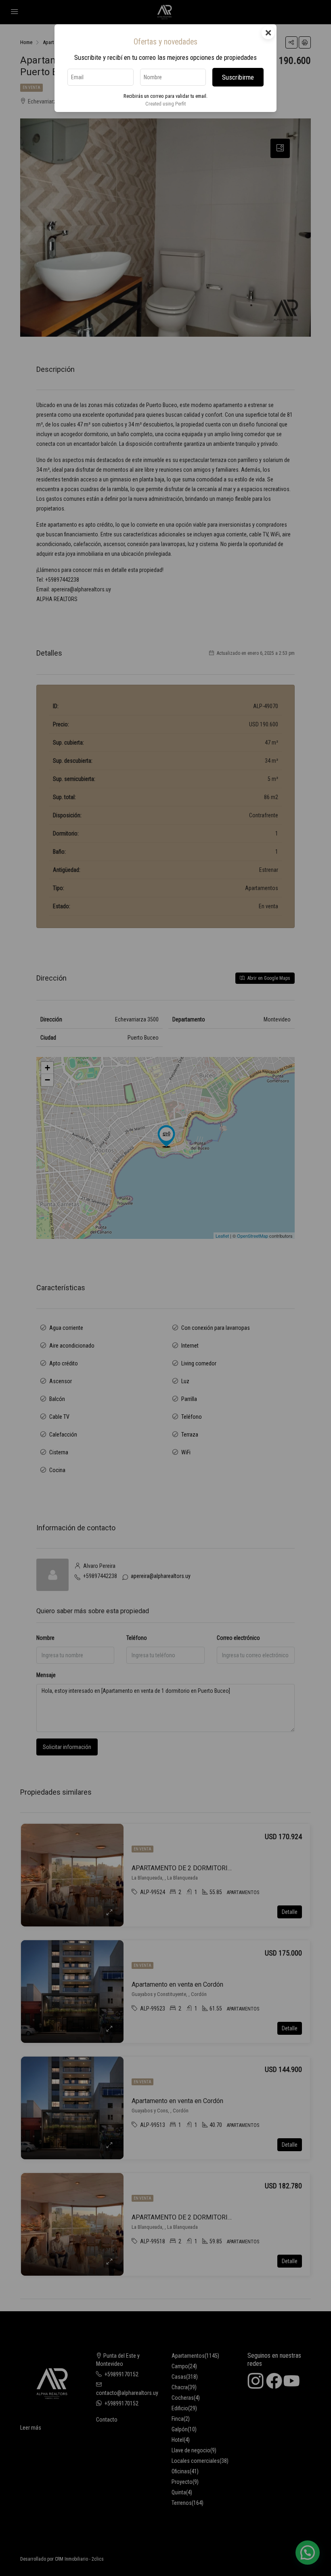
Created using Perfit (165, 104)
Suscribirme (238, 77)
